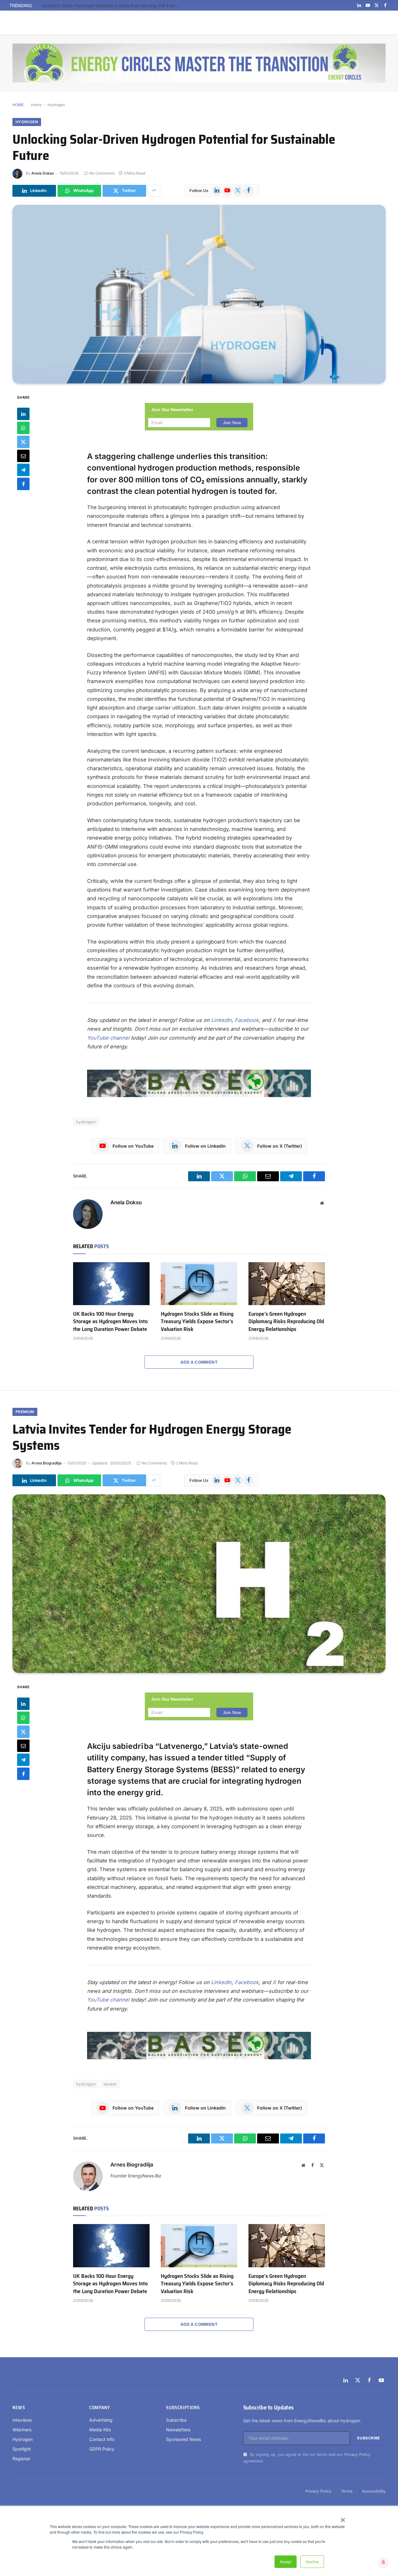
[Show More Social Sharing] (154, 191)
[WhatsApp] (23, 428)
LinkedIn (221, 1020)
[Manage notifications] (383, 2562)
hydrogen (86, 1122)
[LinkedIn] (23, 414)
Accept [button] (286, 2562)
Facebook (247, 1020)
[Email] (23, 456)
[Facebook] (23, 484)
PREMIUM (25, 1412)
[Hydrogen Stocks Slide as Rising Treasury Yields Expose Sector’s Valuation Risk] (199, 1284)
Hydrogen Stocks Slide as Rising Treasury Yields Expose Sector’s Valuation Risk (197, 1321)
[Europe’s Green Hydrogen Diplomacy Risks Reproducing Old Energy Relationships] (287, 1284)
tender (110, 2084)
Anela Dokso (43, 173)
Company (99, 2408)
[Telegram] (23, 470)
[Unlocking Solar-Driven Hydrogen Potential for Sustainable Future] (199, 294)
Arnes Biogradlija (46, 1463)
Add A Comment (199, 1362)
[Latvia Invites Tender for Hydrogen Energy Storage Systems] (199, 1584)
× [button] (342, 2518)
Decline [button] (312, 2562)
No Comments (102, 173)
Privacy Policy (357, 2454)
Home (36, 105)
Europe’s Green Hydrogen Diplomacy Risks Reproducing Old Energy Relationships (113, 5)
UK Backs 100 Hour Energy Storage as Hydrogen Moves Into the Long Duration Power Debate (110, 1321)
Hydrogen (56, 105)
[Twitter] (23, 442)
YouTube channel (108, 1038)
